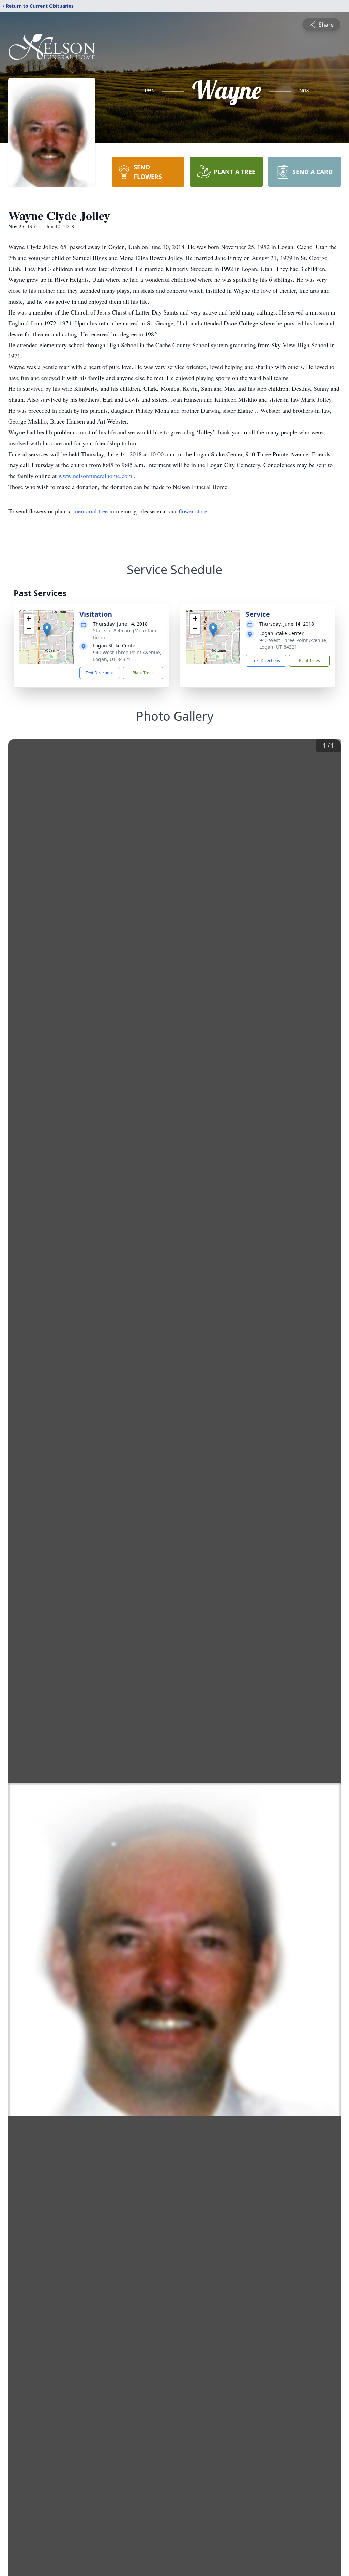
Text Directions (100, 673)
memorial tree (90, 511)
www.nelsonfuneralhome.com (96, 476)
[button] (47, 630)
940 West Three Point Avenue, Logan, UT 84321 (127, 656)
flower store (193, 511)
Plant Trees (143, 673)
